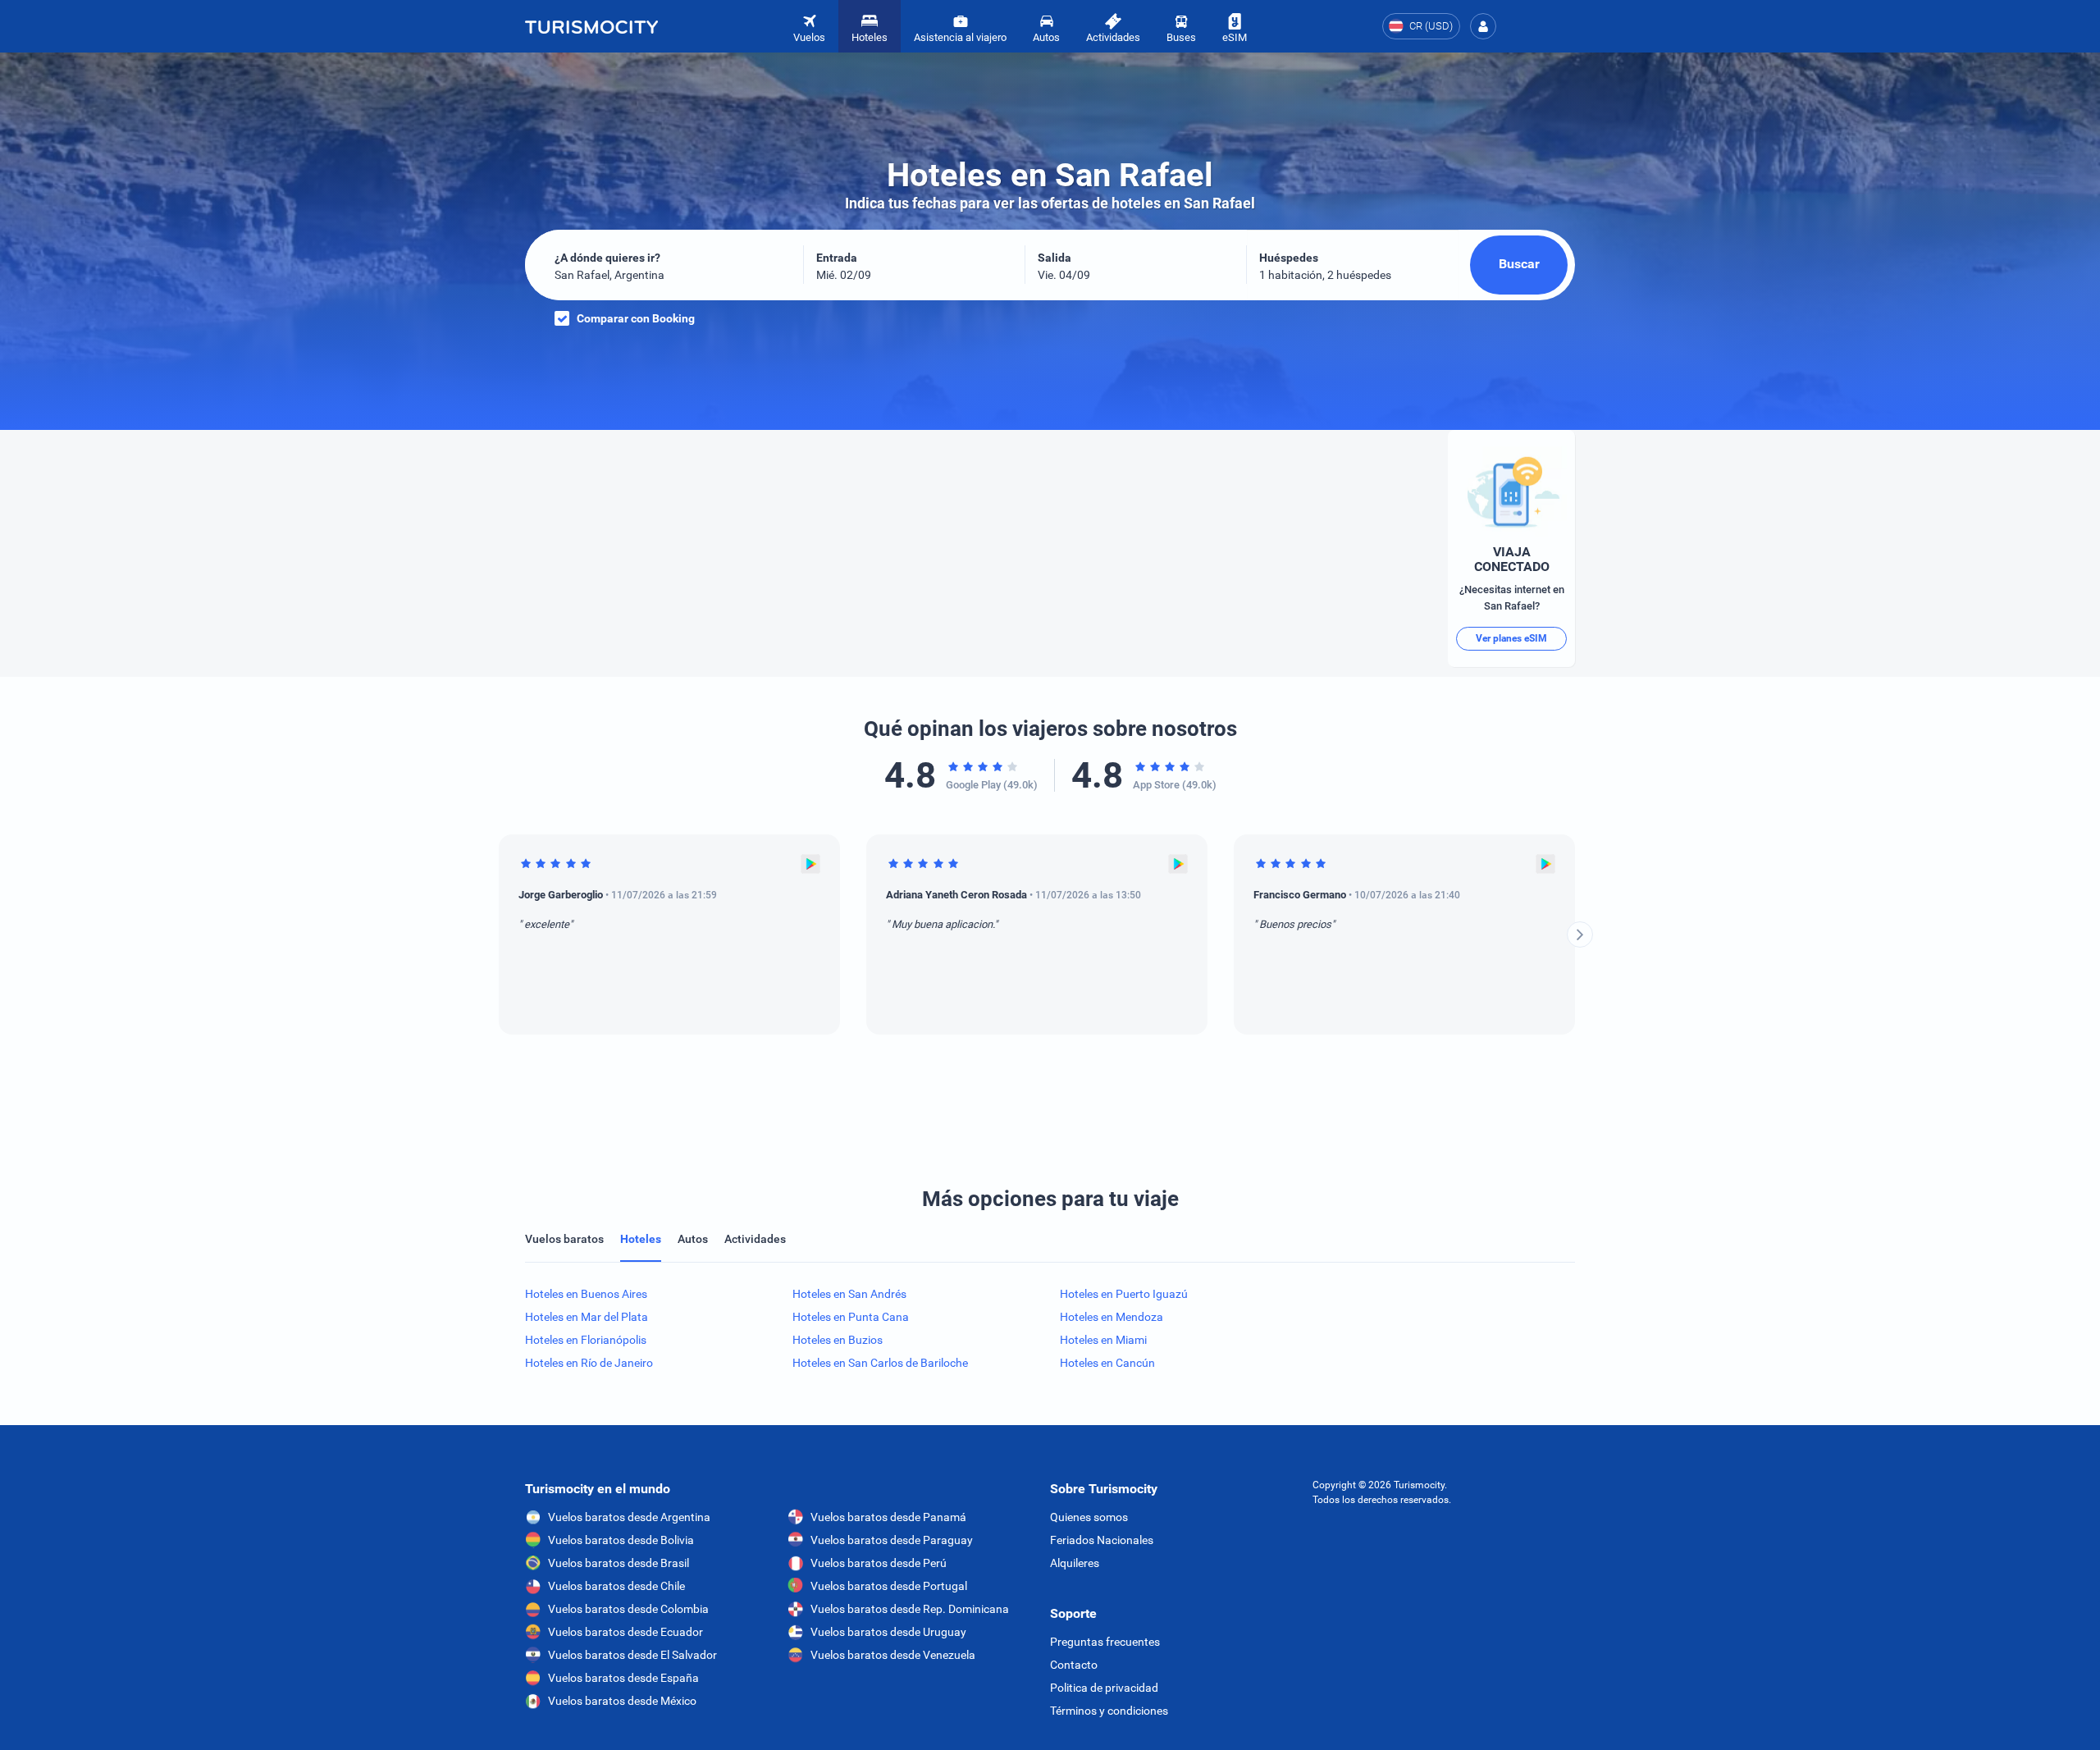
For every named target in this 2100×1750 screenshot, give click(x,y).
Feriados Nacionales (1102, 1540)
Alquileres (1075, 1563)
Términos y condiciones (1109, 1711)
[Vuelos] (591, 26)
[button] (1483, 26)
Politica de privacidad (1104, 1688)
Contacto (1074, 1665)
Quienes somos (1089, 1517)
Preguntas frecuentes (1105, 1642)
